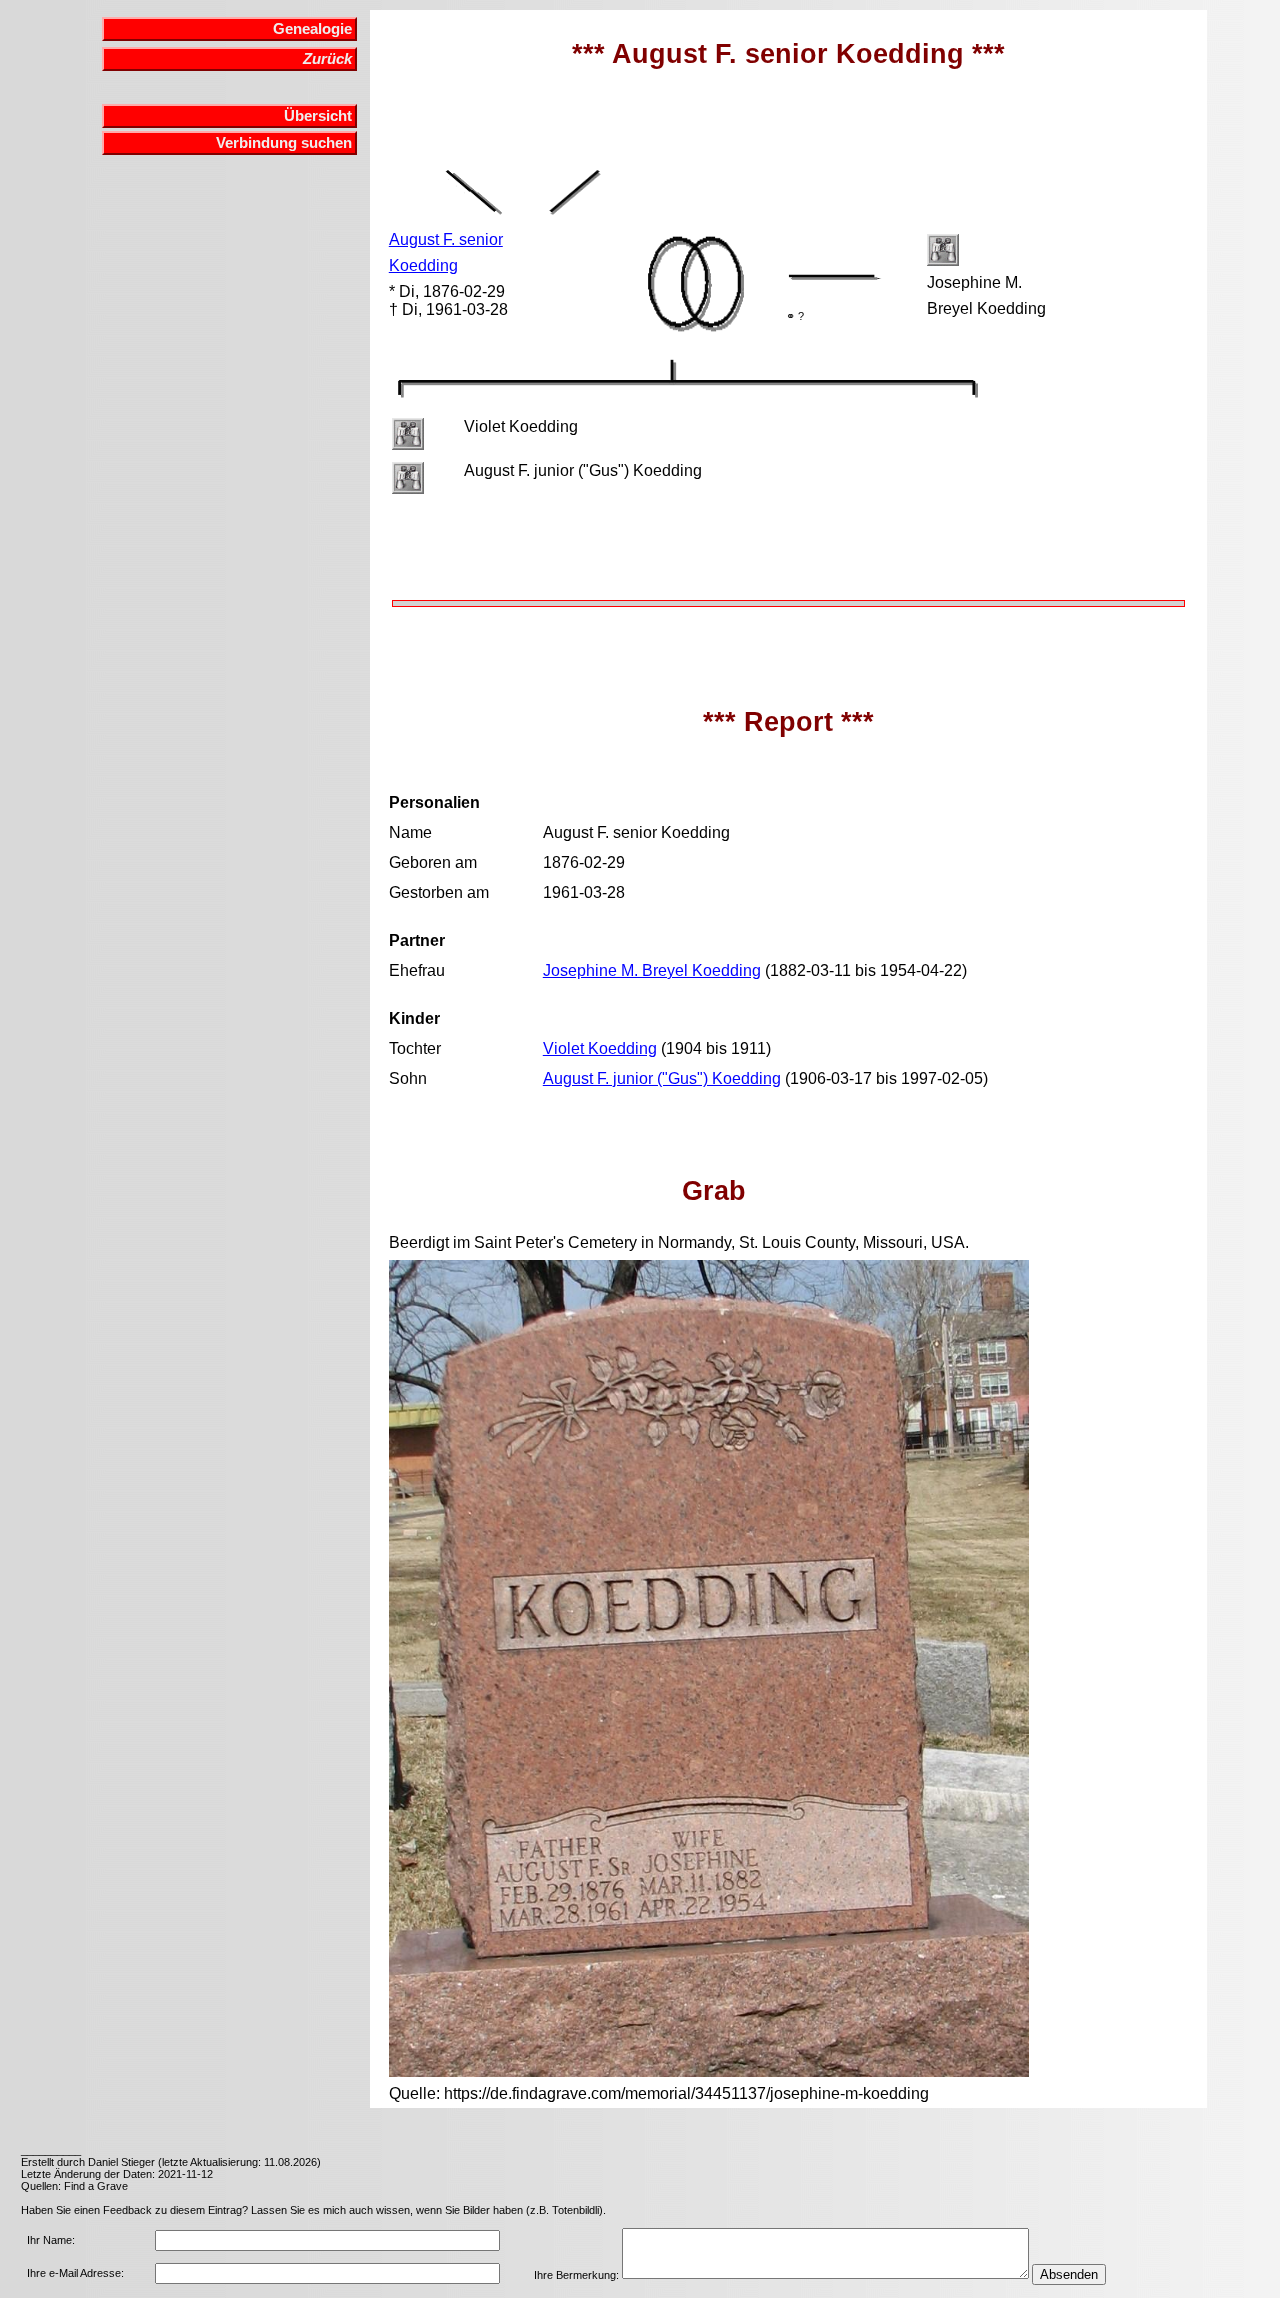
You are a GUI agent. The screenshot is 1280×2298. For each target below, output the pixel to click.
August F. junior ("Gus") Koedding (662, 1078)
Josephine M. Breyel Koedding (652, 970)
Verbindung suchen (284, 143)
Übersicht (318, 116)
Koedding (423, 265)
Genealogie (312, 29)
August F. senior (446, 239)
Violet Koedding (600, 1048)
